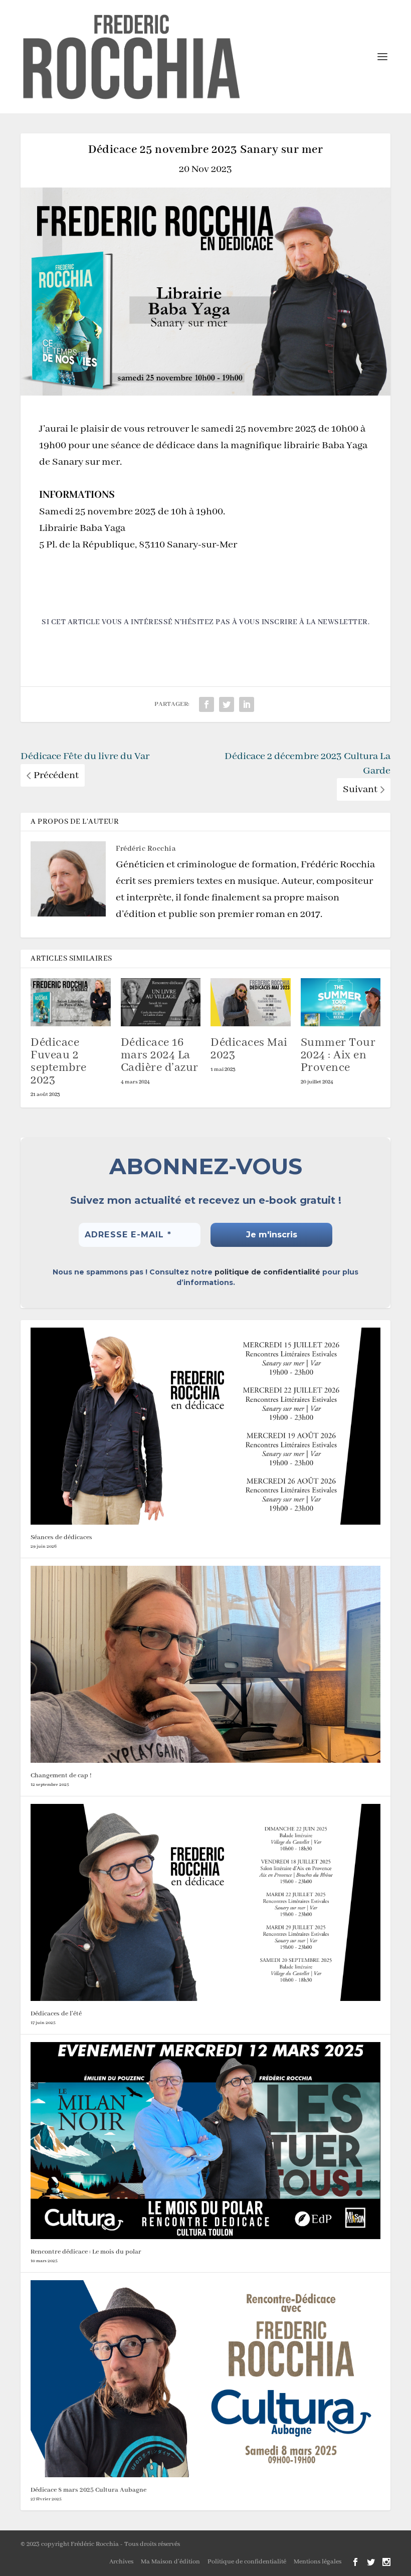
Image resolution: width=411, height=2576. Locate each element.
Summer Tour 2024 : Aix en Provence (338, 1055)
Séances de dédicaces (61, 1537)
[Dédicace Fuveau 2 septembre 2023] (71, 1002)
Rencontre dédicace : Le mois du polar (86, 2252)
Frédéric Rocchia (146, 849)
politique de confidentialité (267, 1272)
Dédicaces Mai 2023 (249, 1049)
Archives (121, 2562)
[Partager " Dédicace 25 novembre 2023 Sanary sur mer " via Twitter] (227, 704)
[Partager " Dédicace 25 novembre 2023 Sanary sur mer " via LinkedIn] (247, 704)
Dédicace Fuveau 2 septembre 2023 (59, 1061)
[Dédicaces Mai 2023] (251, 1002)
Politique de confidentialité (247, 2562)
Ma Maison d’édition (170, 2562)
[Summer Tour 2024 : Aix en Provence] (341, 1002)
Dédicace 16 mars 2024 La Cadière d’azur (160, 1055)
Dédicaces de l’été (56, 2014)
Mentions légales (318, 2562)
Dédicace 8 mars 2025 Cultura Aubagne (88, 2490)
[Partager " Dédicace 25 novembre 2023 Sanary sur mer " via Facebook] (207, 704)
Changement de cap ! (61, 1776)
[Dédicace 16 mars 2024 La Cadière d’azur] (161, 1002)
